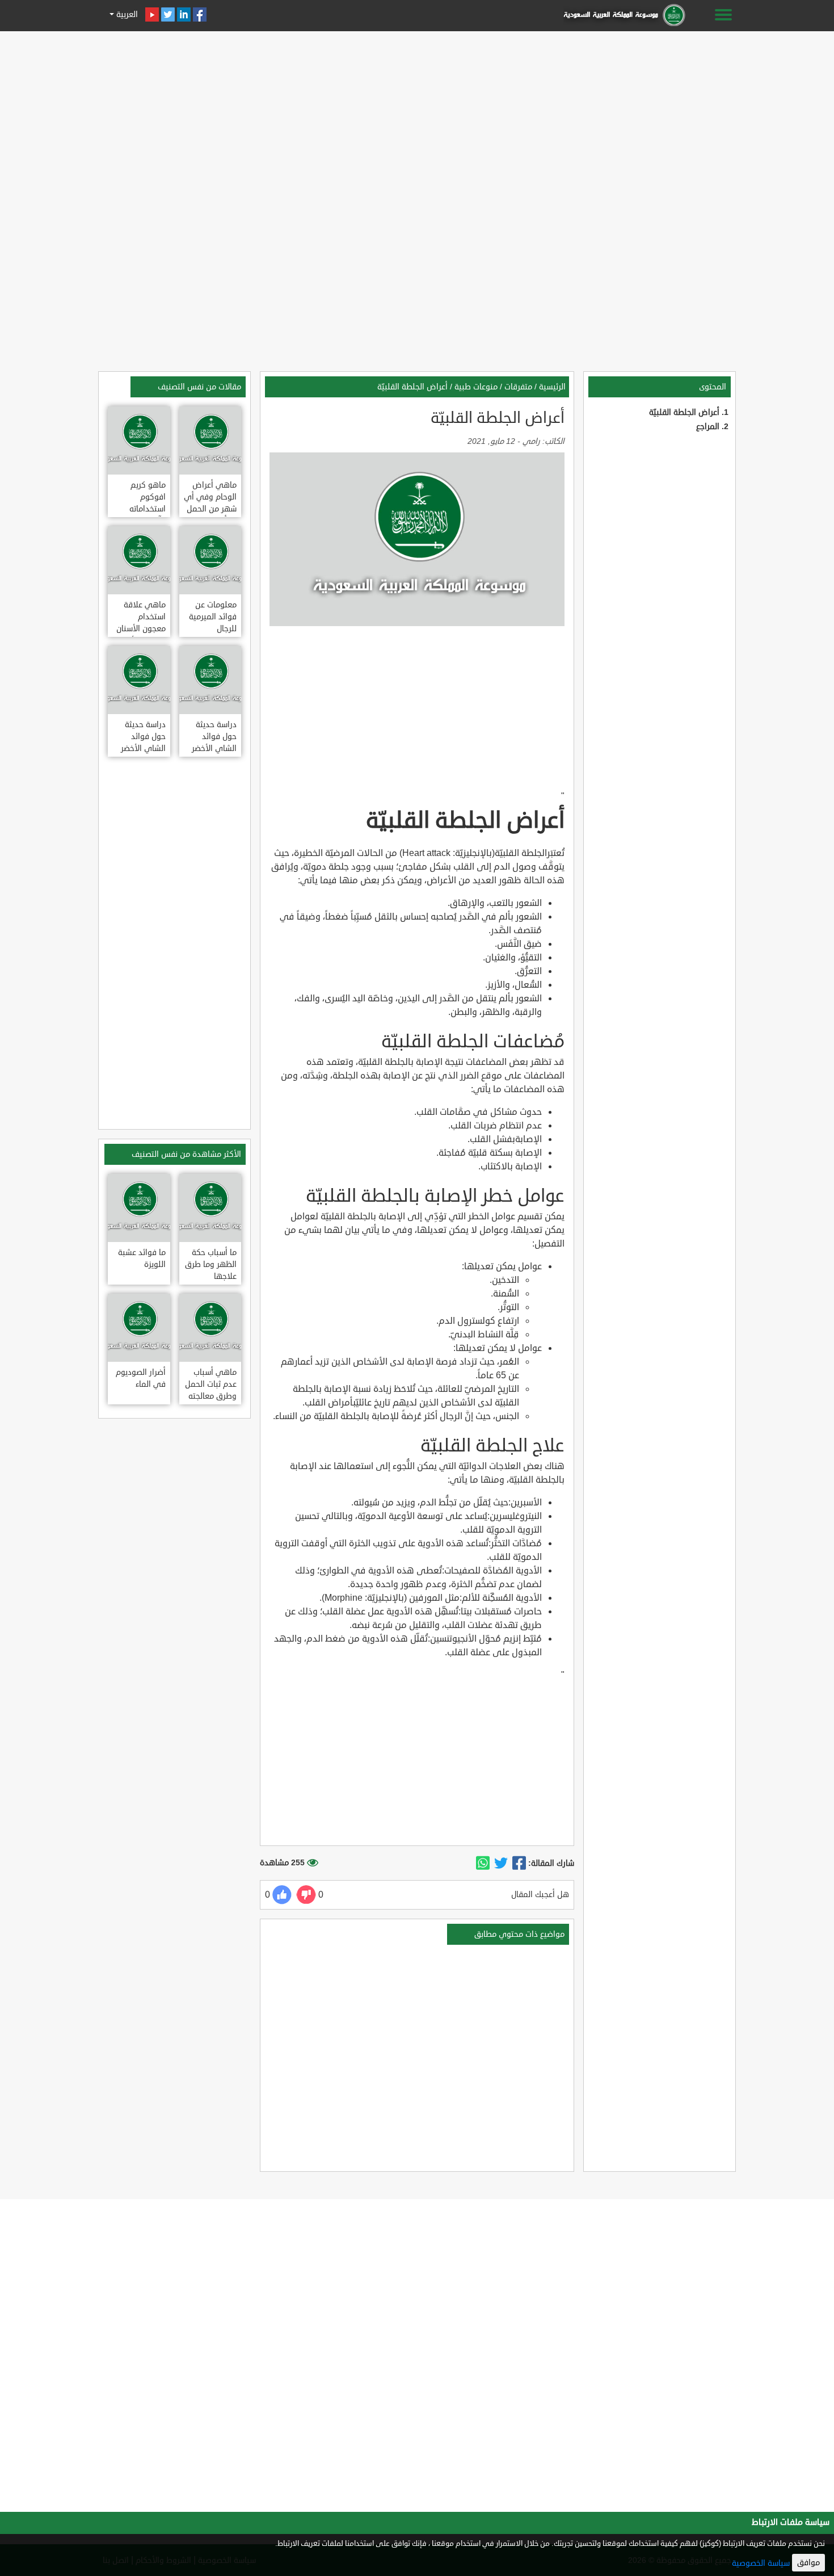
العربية (126, 14)
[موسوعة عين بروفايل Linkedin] (184, 14)
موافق (808, 2563)
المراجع (708, 427)
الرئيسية (552, 387)
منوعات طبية (476, 387)
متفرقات (518, 387)
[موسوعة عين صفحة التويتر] (168, 14)
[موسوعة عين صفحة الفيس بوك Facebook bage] (200, 14)
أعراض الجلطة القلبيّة (684, 412)
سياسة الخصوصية (761, 2563)
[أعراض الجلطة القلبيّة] (519, 1864)
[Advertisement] (417, 115)
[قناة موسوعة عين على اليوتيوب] (152, 14)
